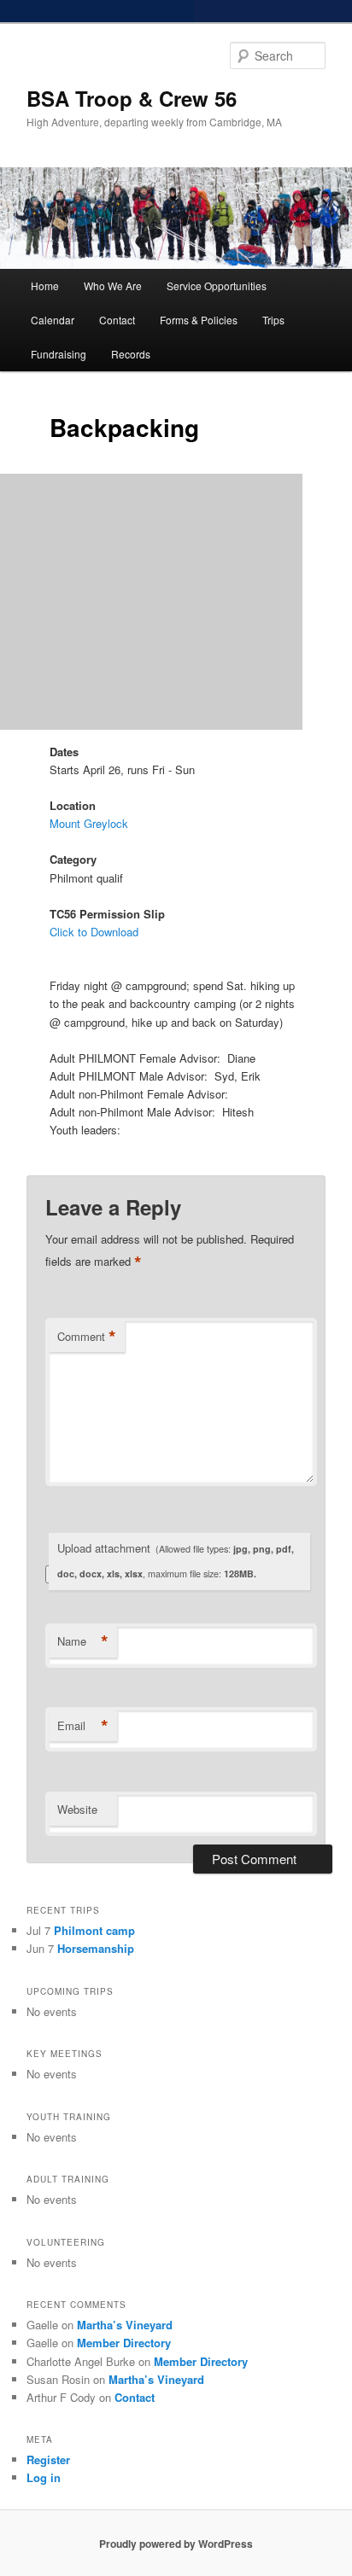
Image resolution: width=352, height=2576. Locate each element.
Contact (117, 320)
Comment (87, 1337)
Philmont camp (94, 1930)
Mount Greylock (89, 823)
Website (77, 1809)
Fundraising (59, 354)
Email (83, 1726)
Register (48, 2459)
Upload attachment (176, 1560)
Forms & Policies (199, 320)
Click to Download (94, 932)
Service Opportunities (217, 286)
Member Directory (124, 2343)
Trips (273, 320)
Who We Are (113, 286)
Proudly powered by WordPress (176, 2544)
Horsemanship (96, 1948)
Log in (44, 2477)
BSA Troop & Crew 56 (132, 98)
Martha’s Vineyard (125, 2325)
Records (131, 354)
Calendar (53, 320)
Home (45, 286)
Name (83, 1641)
